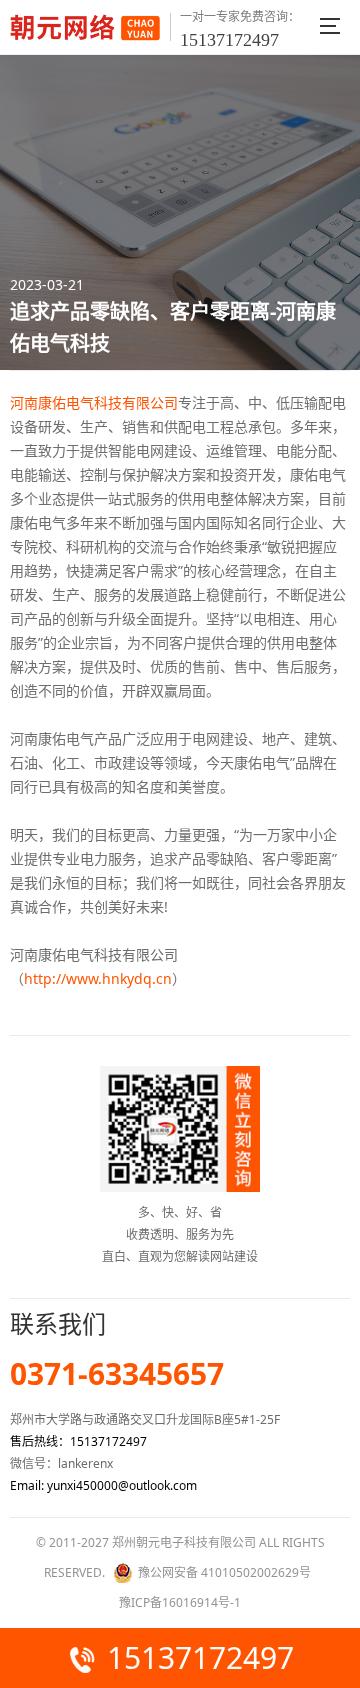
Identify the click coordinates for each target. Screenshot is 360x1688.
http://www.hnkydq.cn (98, 978)
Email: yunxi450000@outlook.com (103, 1485)
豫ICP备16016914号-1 (180, 1602)
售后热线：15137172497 (78, 1441)
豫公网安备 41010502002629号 (224, 1572)
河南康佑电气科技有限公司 (94, 402)
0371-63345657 (117, 1374)
